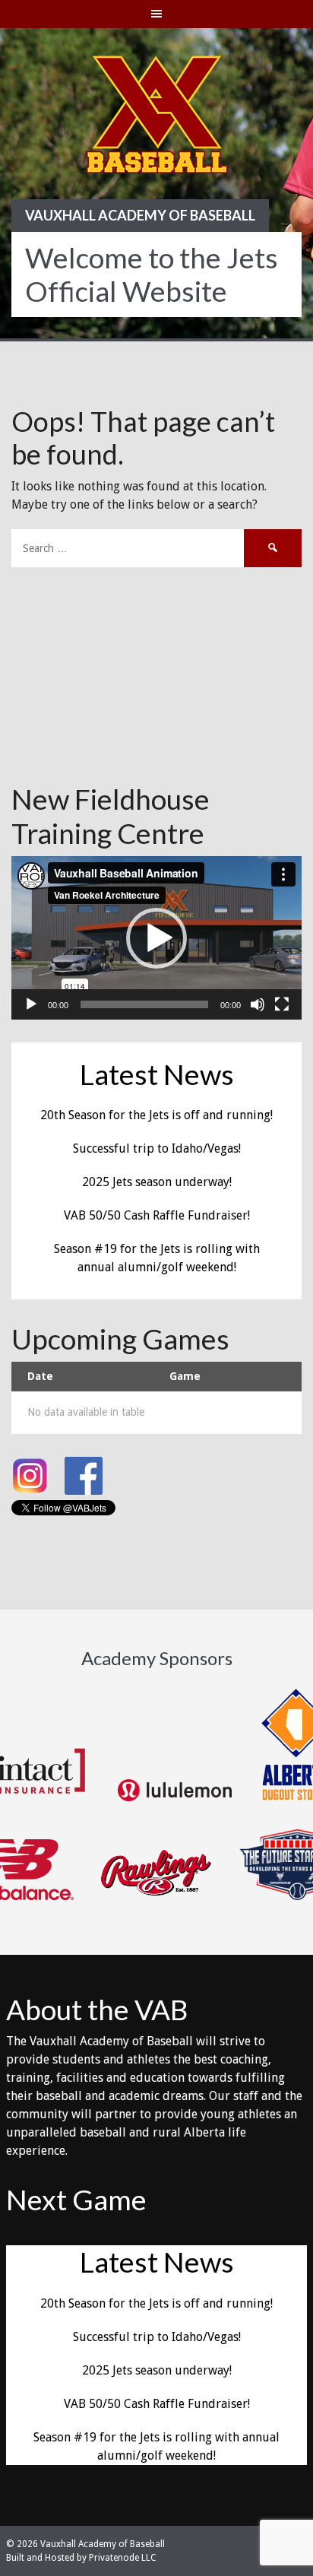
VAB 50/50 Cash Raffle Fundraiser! (157, 1215)
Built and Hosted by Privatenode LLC (81, 2558)
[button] (156, 938)
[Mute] (258, 1004)
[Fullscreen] (282, 1004)
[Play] (31, 1004)
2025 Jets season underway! (157, 1182)
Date (40, 1376)
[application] (156, 938)
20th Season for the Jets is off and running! (156, 1115)
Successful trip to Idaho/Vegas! (157, 1148)
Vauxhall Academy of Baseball (140, 215)
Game (185, 1376)
